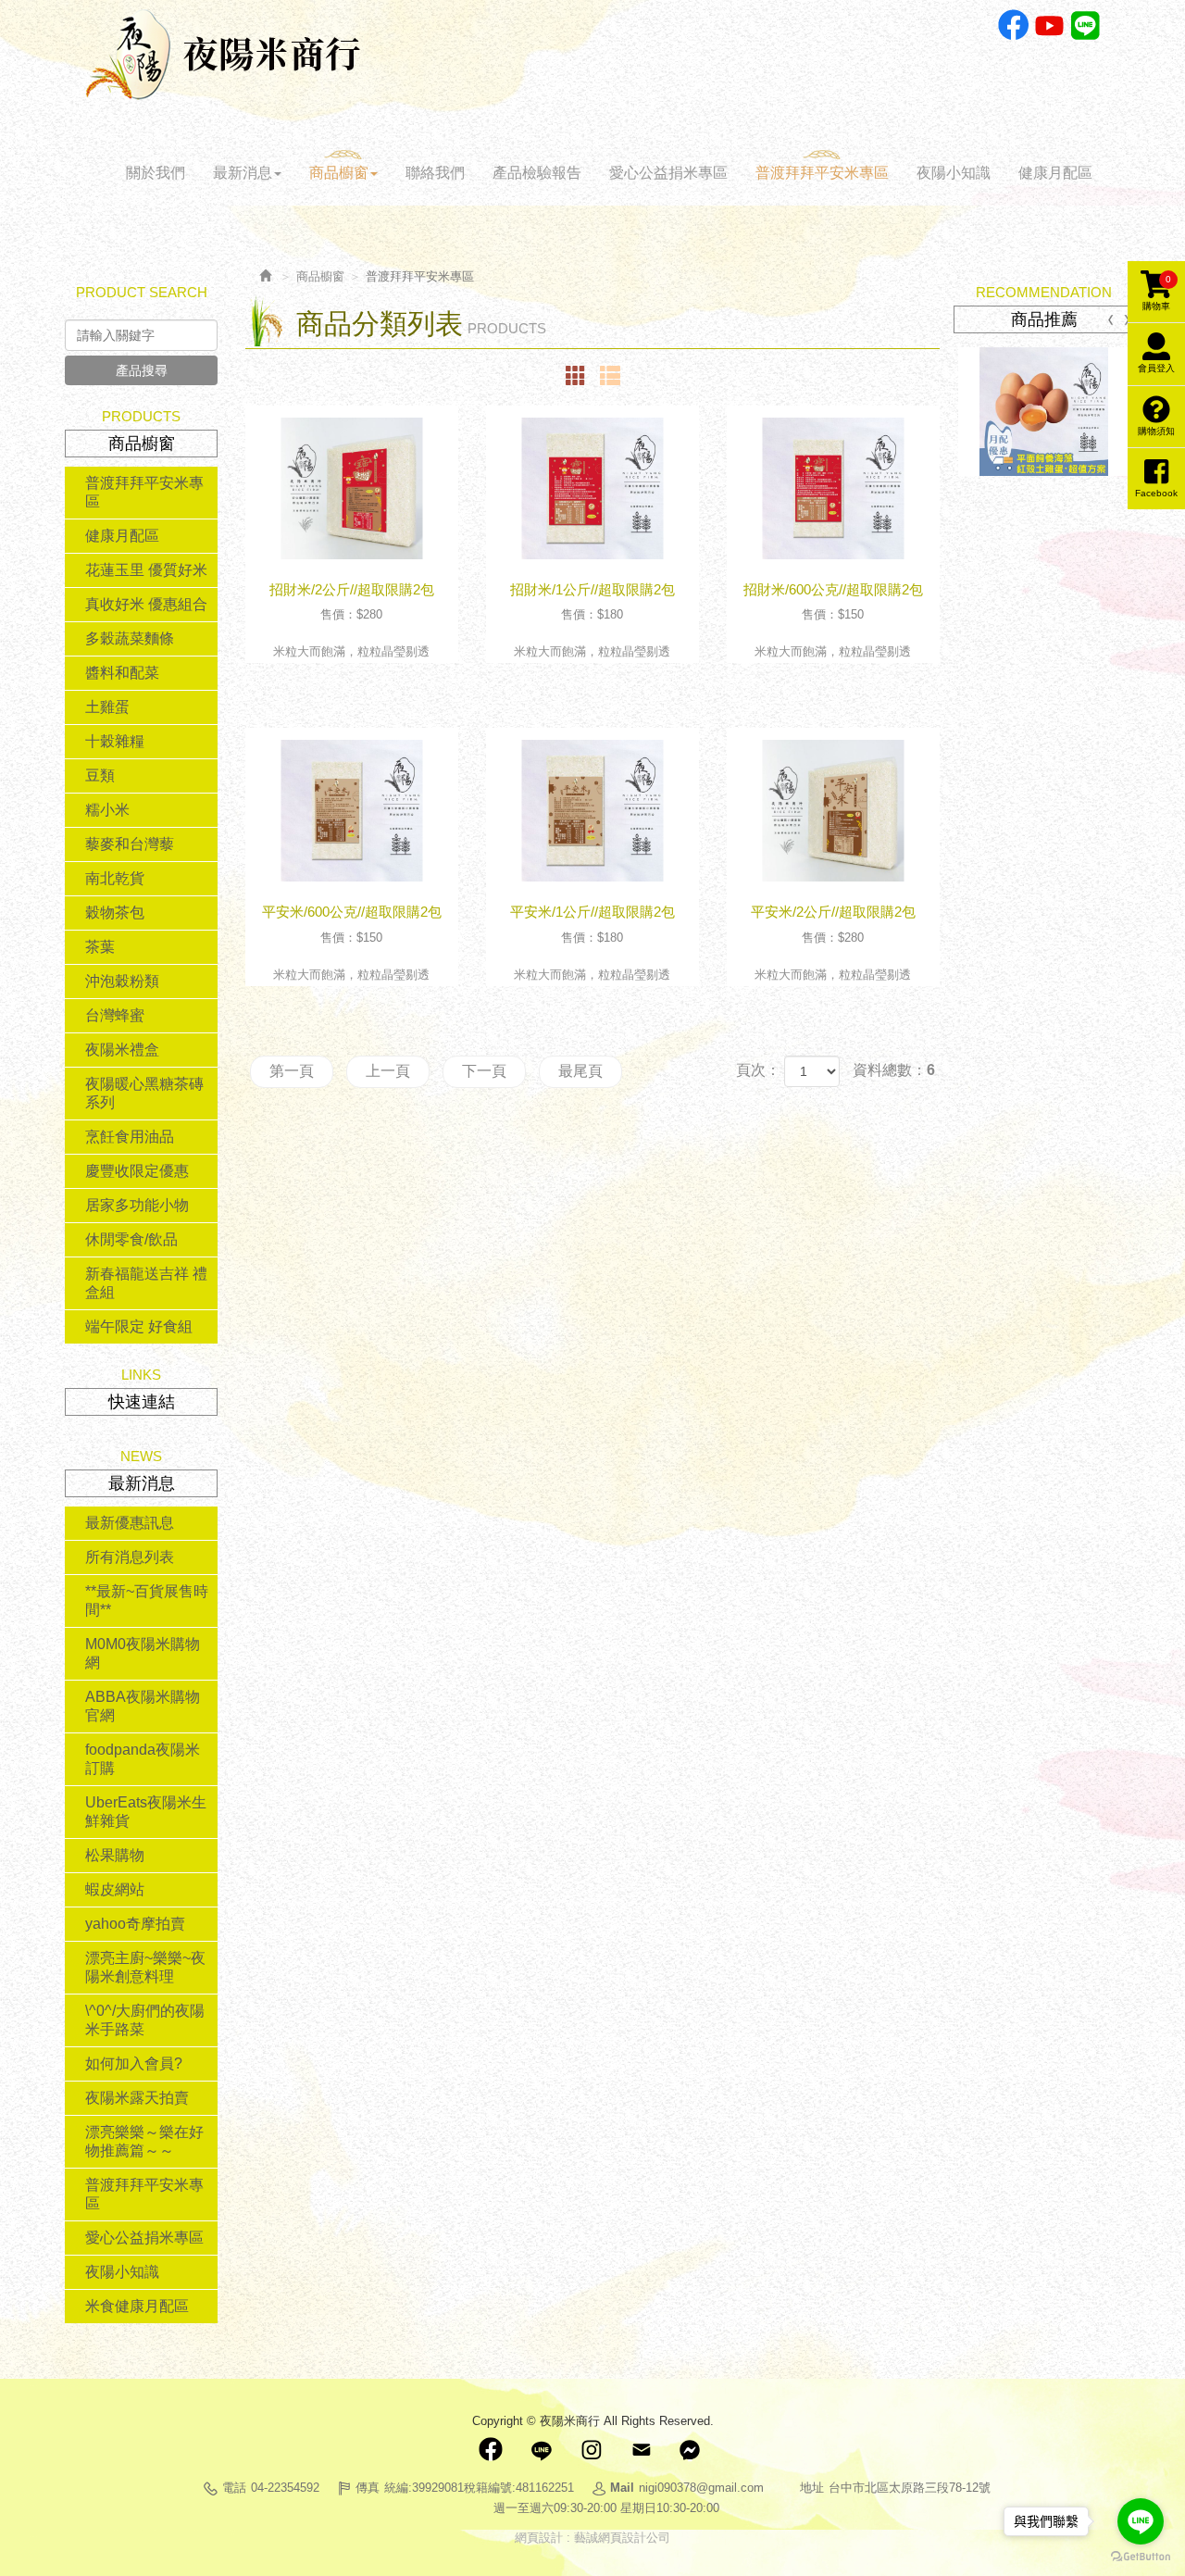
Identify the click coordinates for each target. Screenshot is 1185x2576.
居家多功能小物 (137, 1205)
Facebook (1013, 25)
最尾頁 (580, 1071)
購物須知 (1156, 431)
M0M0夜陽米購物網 (143, 1653)
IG (591, 2450)
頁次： (758, 1070)
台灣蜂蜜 (115, 1015)
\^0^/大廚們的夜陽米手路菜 (145, 2020)
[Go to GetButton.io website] (1141, 2557)
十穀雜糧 (115, 741)
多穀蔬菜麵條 (130, 638)
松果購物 (115, 1855)
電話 (234, 2488)
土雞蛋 (107, 707)
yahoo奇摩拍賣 (135, 1924)
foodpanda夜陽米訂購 (143, 1759)
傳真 (368, 2488)
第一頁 (292, 1071)
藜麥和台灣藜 (130, 844)
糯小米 (107, 810)
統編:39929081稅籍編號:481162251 (479, 2488)
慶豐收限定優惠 (137, 1171)
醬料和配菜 (122, 673)
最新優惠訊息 (130, 1523)
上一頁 (388, 1071)
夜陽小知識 (122, 2272)
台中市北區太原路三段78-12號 (910, 2488)
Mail (641, 2450)
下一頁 (484, 1071)
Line (1085, 25)
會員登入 (1156, 368)
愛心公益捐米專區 (144, 2238)
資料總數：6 (894, 1070)
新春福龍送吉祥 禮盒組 (146, 1283)
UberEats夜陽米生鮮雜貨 (146, 1812)
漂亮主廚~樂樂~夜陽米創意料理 (145, 1967)
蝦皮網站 (115, 1889)
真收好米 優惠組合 (146, 604)
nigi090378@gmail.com (701, 2488)
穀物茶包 (115, 913)
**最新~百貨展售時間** (147, 1601)
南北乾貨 (115, 878)
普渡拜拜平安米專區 (144, 492)
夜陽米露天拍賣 (137, 2098)
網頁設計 (539, 2538)
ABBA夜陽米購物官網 (143, 1706)
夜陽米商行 (223, 55)
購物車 (1157, 293)
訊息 (691, 2450)
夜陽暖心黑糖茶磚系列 (144, 1093)
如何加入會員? (134, 2063)
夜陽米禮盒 (122, 1050)
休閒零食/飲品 (131, 1239)
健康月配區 (122, 536)
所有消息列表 (130, 1557)
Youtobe (1049, 25)
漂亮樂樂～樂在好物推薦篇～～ (144, 2141)
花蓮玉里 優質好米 (146, 570)
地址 (812, 2488)
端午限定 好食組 (139, 1326)
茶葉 (100, 947)
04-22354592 (285, 2488)
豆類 (100, 775)
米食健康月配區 (137, 2306)
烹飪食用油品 (130, 1137)
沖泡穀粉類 (122, 981)
